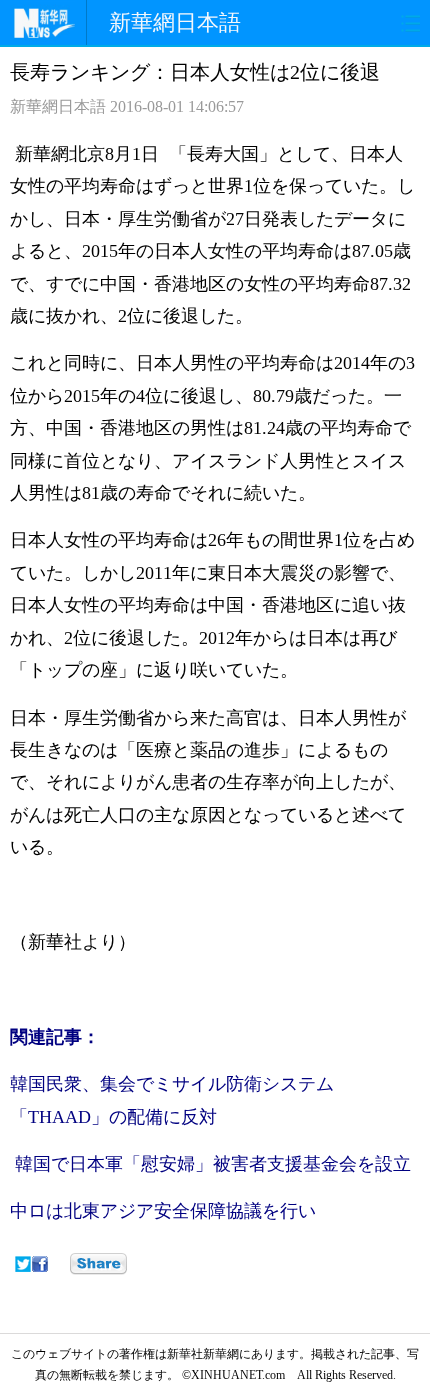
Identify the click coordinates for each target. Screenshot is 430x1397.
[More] (98, 1264)
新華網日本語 (175, 22)
